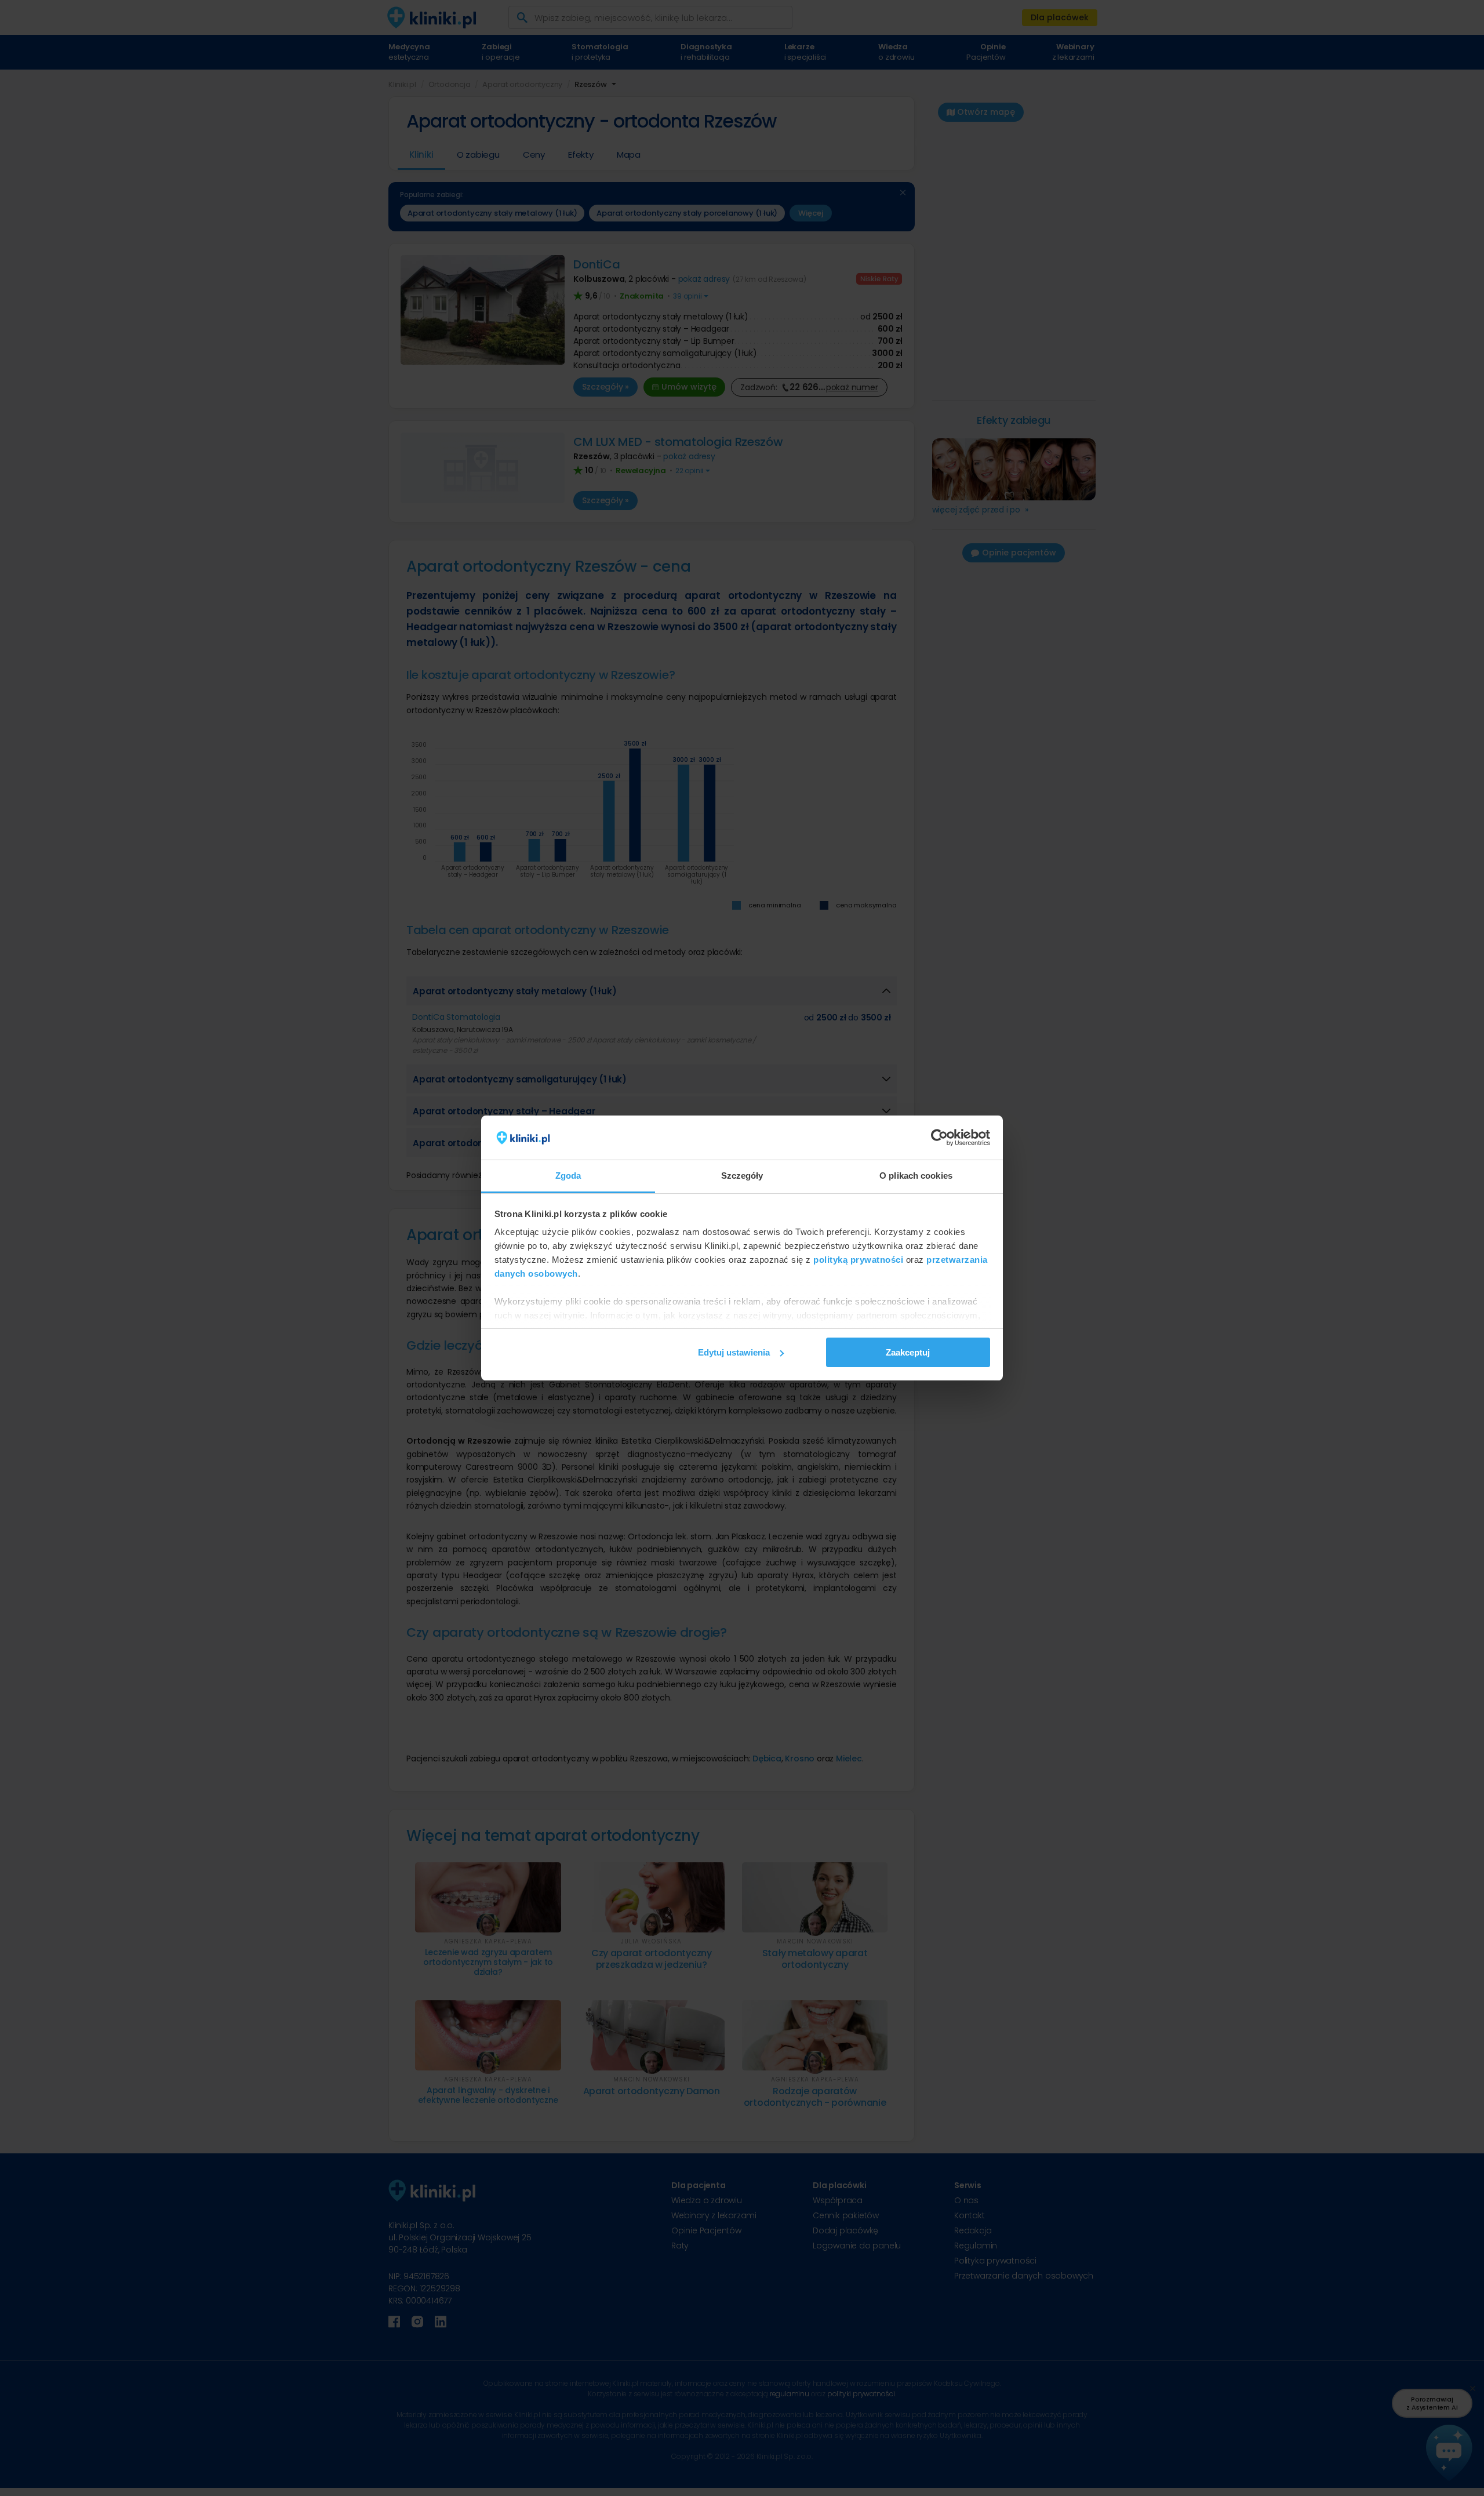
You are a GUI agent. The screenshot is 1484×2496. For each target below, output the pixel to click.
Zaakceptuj (908, 1352)
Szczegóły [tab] (742, 1176)
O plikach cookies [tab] (916, 1176)
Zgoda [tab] (568, 1176)
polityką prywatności (858, 1260)
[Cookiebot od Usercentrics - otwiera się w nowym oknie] (939, 1138)
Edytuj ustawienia (734, 1352)
